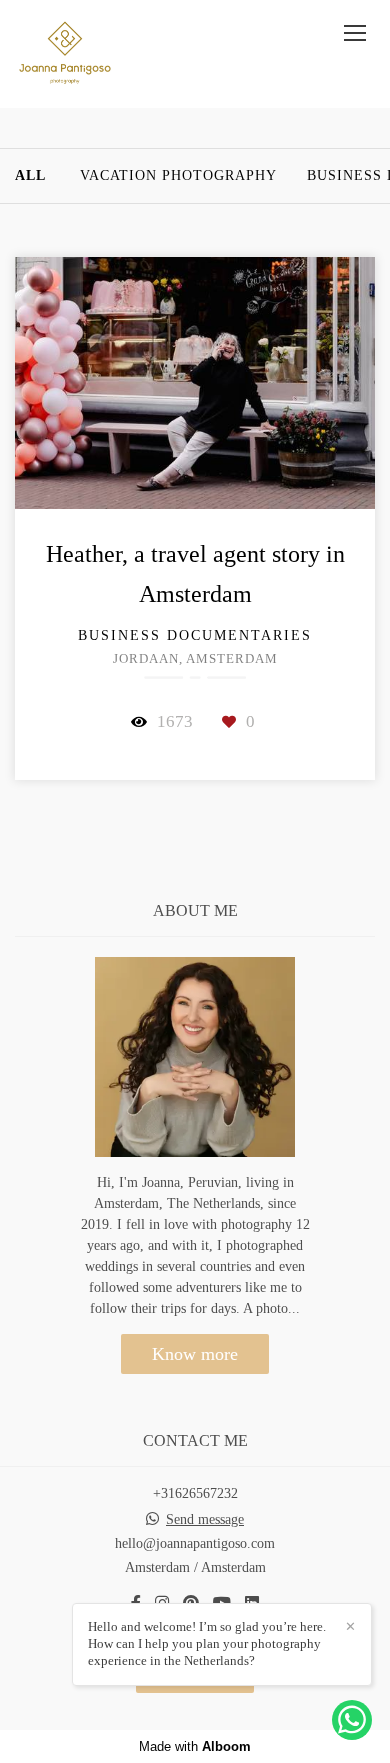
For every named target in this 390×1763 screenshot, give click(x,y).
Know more (195, 1354)
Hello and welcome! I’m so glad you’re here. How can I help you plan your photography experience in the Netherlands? (207, 1643)
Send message (205, 1520)
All (30, 176)
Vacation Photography (178, 176)
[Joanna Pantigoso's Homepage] (65, 54)
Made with (195, 1746)
